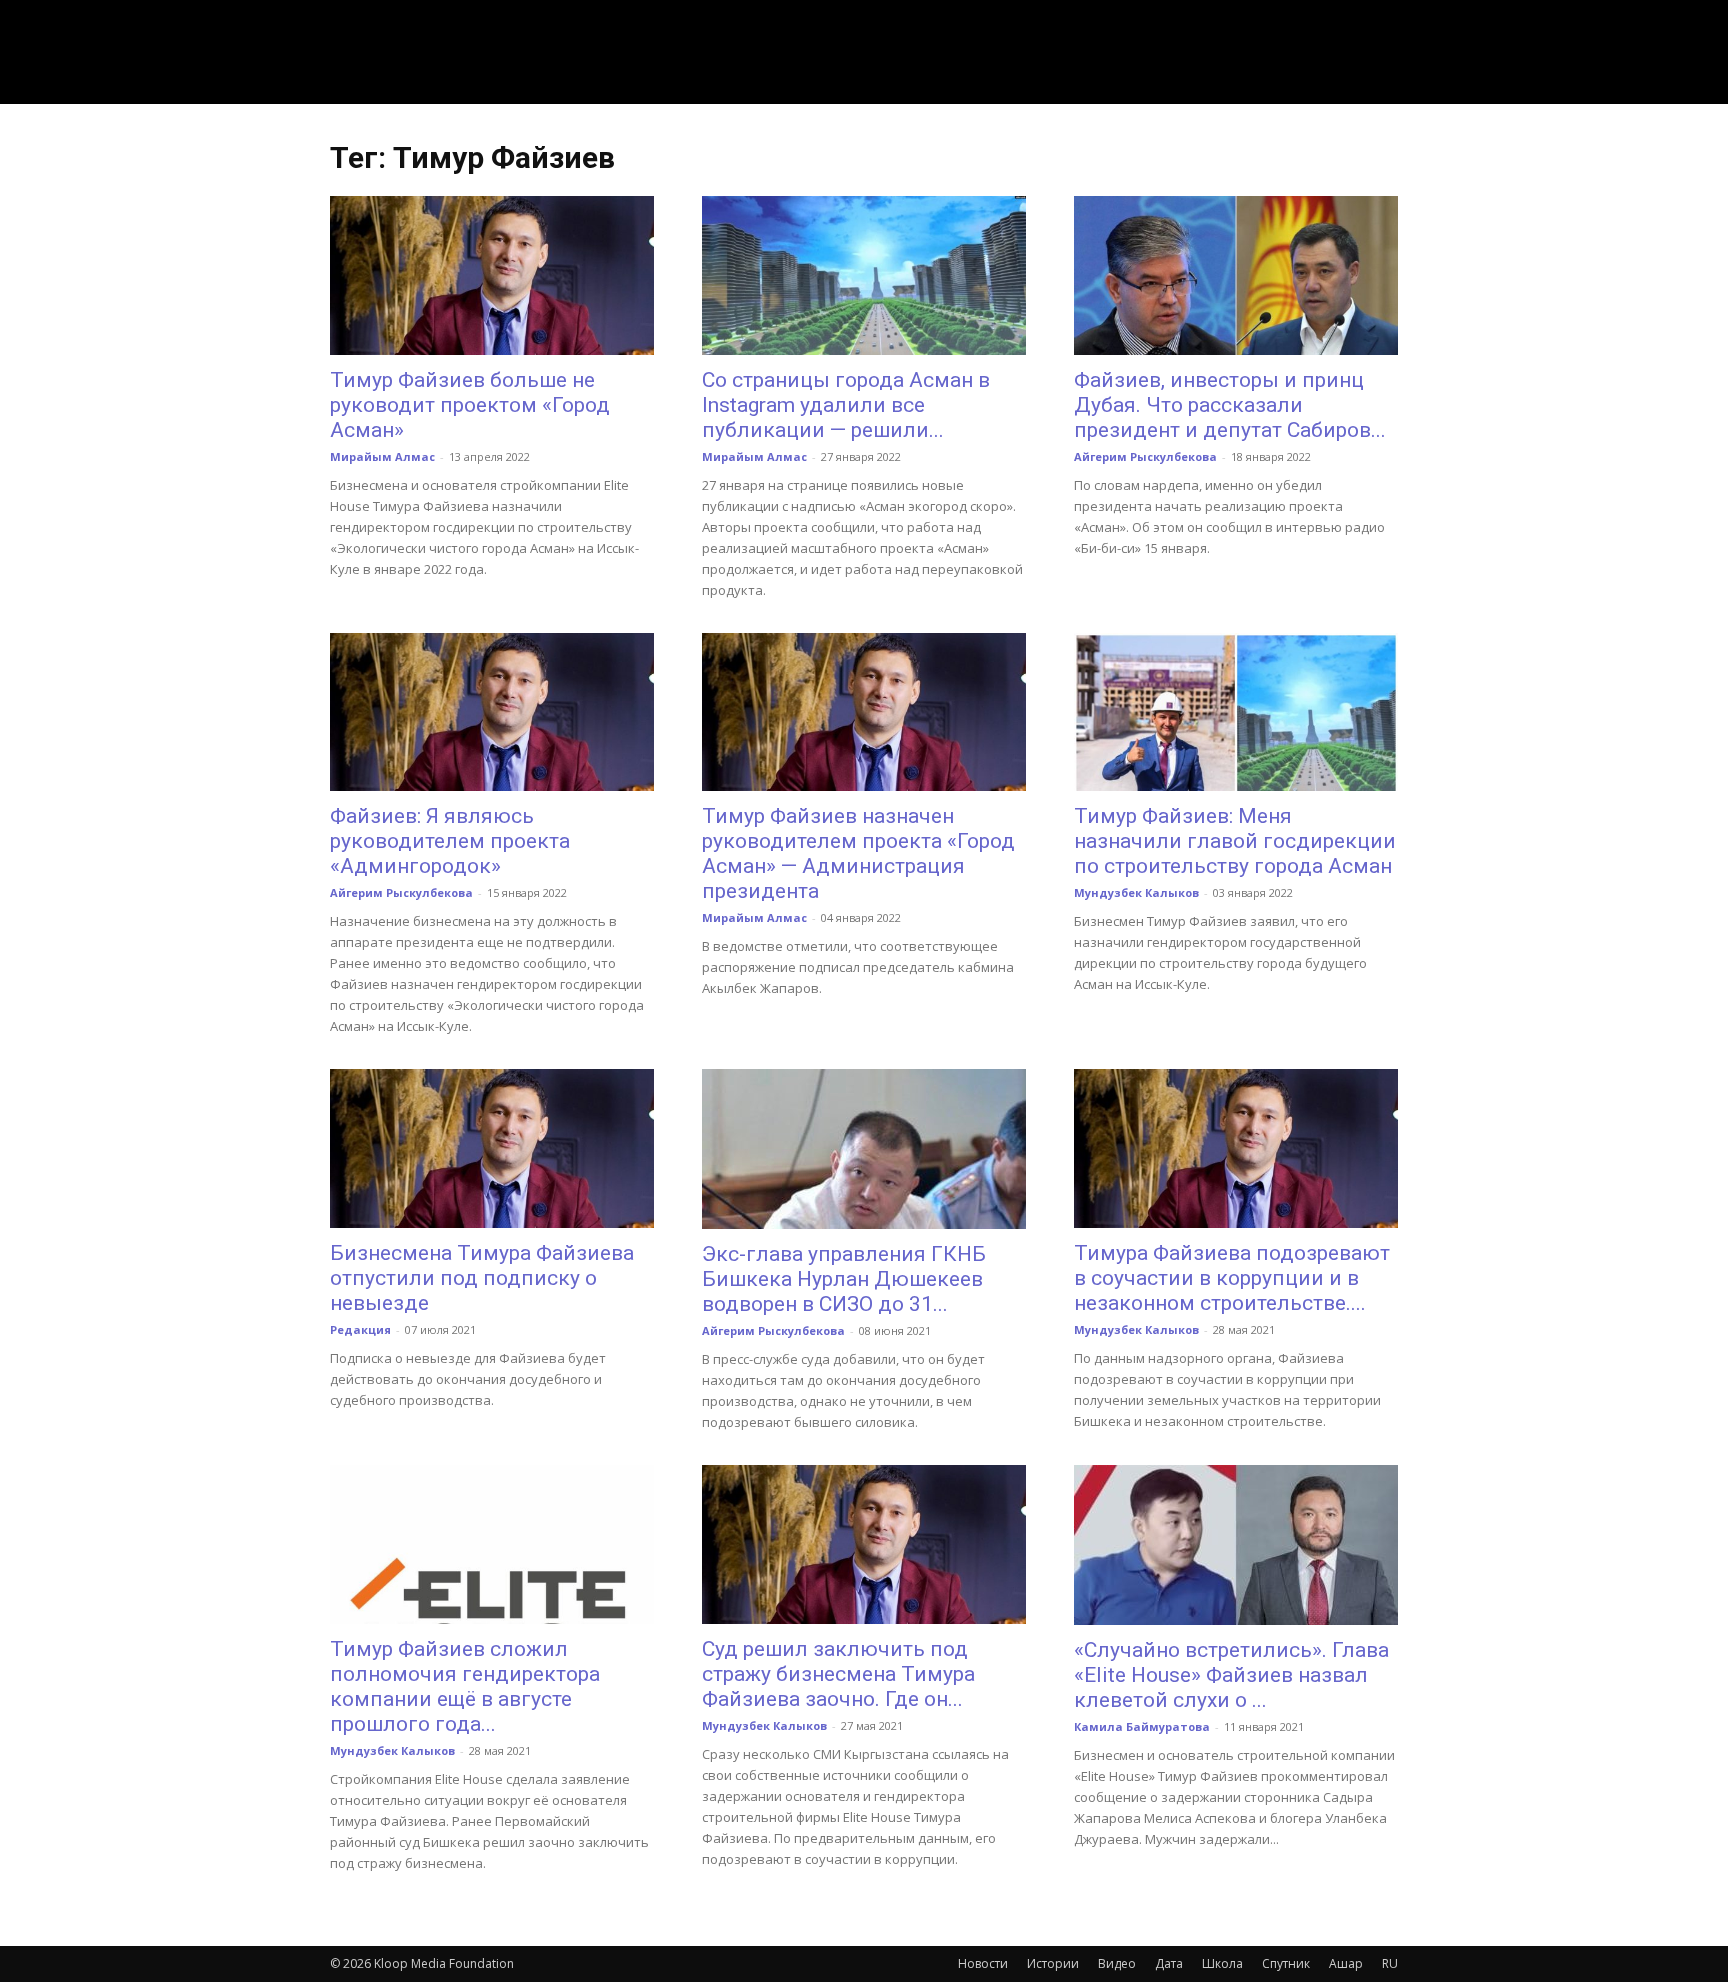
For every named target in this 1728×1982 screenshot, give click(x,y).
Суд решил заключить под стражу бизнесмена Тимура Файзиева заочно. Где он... (838, 1674)
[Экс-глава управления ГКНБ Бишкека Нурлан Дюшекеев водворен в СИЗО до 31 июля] (864, 1149)
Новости (983, 1963)
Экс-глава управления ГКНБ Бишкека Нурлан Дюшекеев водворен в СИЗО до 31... (844, 1279)
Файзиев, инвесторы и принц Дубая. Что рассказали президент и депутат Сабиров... (1230, 405)
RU (1390, 1963)
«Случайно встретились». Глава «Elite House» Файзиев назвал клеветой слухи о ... (1231, 1675)
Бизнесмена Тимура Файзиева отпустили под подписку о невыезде (482, 1278)
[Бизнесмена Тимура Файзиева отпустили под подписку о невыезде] (492, 1148)
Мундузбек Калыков (1136, 892)
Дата (1169, 1963)
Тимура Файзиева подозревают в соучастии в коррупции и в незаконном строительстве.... (1232, 1278)
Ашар (1346, 1963)
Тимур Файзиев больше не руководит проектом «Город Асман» (470, 405)
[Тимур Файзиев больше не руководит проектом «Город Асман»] (492, 275)
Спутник (1286, 1963)
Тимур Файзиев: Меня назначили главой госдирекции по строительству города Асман (1235, 841)
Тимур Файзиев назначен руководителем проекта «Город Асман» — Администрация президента (858, 853)
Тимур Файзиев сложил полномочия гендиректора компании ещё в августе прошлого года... (465, 1686)
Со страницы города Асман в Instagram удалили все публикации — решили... (846, 405)
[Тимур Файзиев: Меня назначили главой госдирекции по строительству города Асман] (1236, 712)
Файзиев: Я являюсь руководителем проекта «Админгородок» (450, 841)
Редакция (360, 1329)
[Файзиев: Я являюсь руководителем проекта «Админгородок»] (492, 712)
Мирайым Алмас (382, 456)
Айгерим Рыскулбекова (1145, 456)
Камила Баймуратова (1142, 1726)
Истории (1053, 1963)
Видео (1117, 1963)
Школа (1222, 1963)
